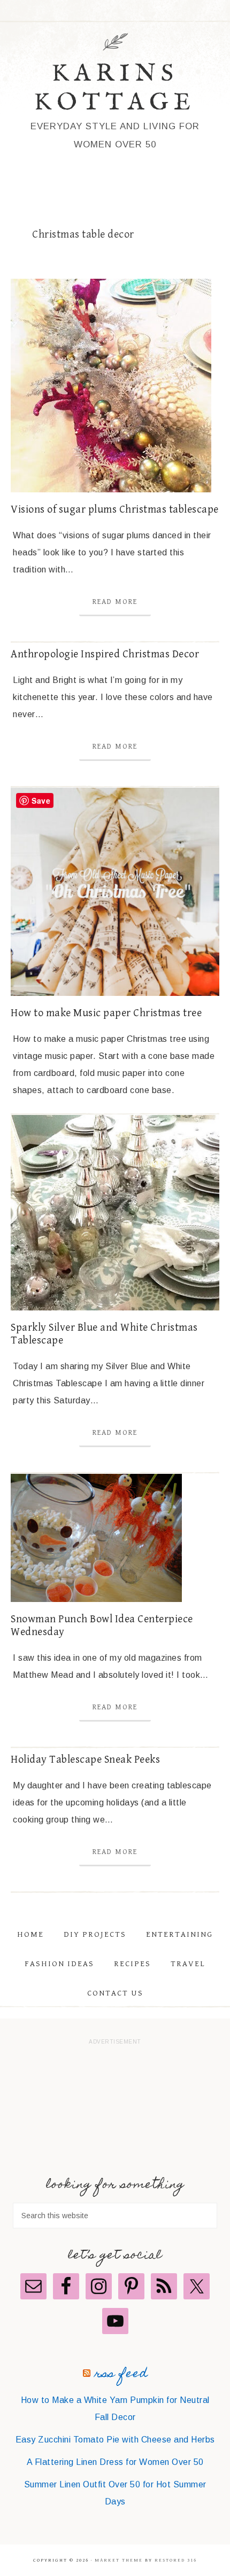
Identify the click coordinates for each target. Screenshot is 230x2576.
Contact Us (115, 1993)
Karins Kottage (115, 88)
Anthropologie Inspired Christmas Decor (105, 654)
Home (30, 1934)
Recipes (132, 1964)
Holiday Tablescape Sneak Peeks (85, 1760)
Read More (115, 602)
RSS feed (121, 2374)
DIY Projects (95, 1934)
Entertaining (179, 1934)
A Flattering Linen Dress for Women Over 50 (115, 2462)
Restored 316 (176, 2560)
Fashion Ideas (59, 1964)
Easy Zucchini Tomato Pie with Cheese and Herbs (115, 2440)
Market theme (119, 2560)
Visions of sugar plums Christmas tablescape (115, 510)
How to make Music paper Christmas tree (106, 1013)
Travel (188, 1964)
